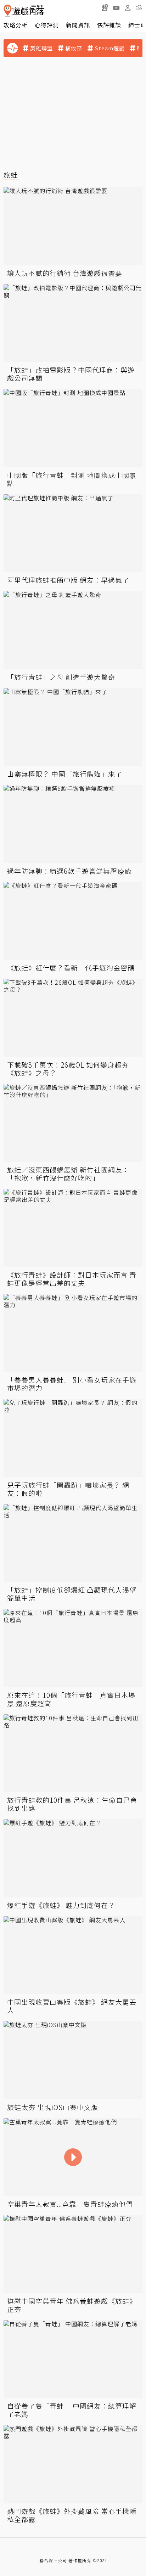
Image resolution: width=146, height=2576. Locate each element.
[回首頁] (24, 11)
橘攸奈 (74, 48)
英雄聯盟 (41, 48)
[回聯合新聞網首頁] (8, 11)
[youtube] (116, 7)
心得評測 (47, 25)
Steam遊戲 (110, 48)
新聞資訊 (78, 25)
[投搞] (105, 7)
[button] (139, 7)
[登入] (128, 8)
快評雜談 (109, 25)
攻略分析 (16, 25)
